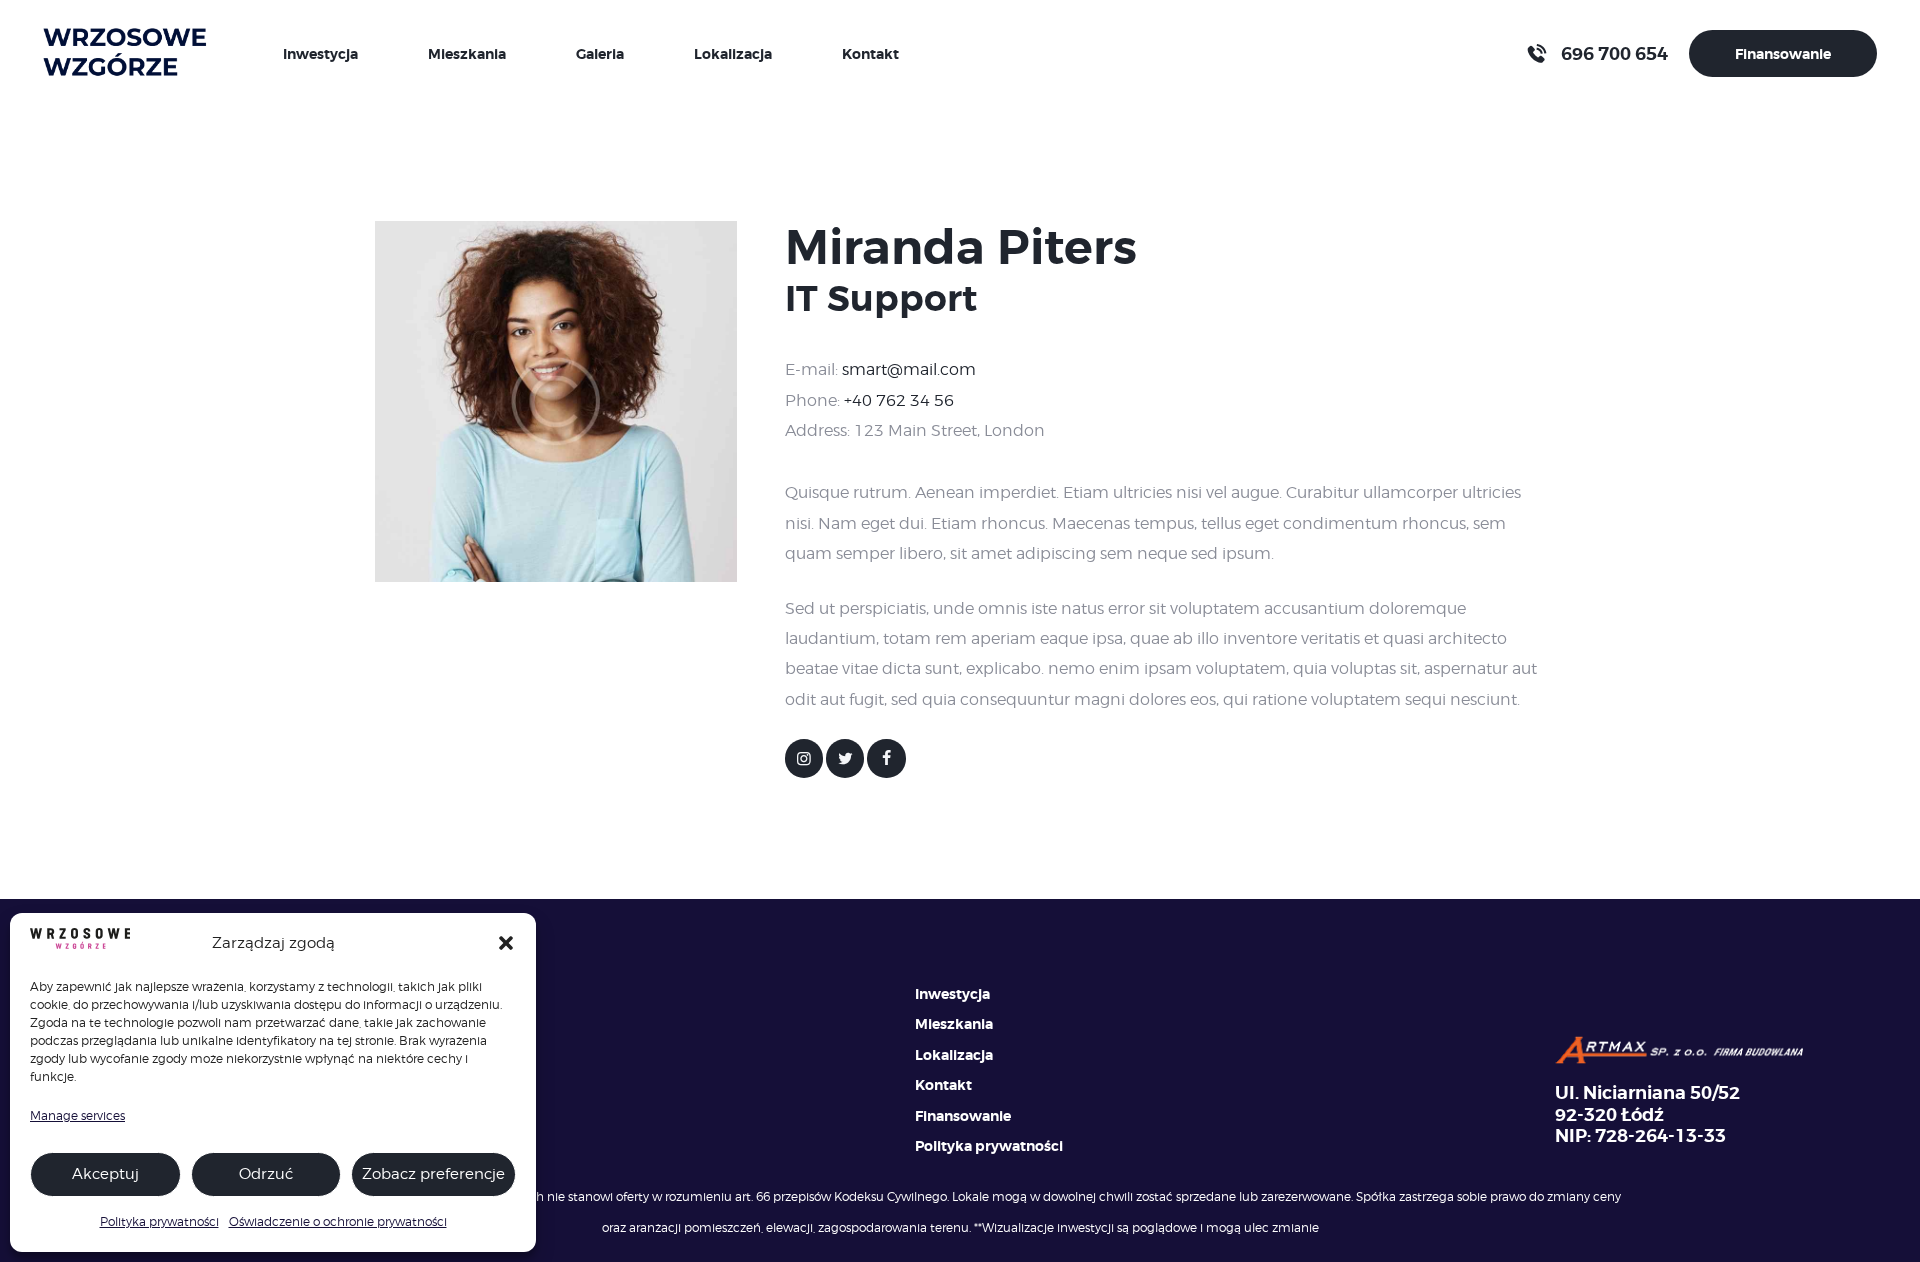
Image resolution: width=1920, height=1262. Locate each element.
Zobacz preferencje (433, 1174)
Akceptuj (105, 1174)
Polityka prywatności (159, 1221)
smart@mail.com (909, 369)
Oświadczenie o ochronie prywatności (338, 1221)
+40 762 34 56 (899, 400)
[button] (506, 943)
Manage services (77, 1115)
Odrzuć (266, 1174)
